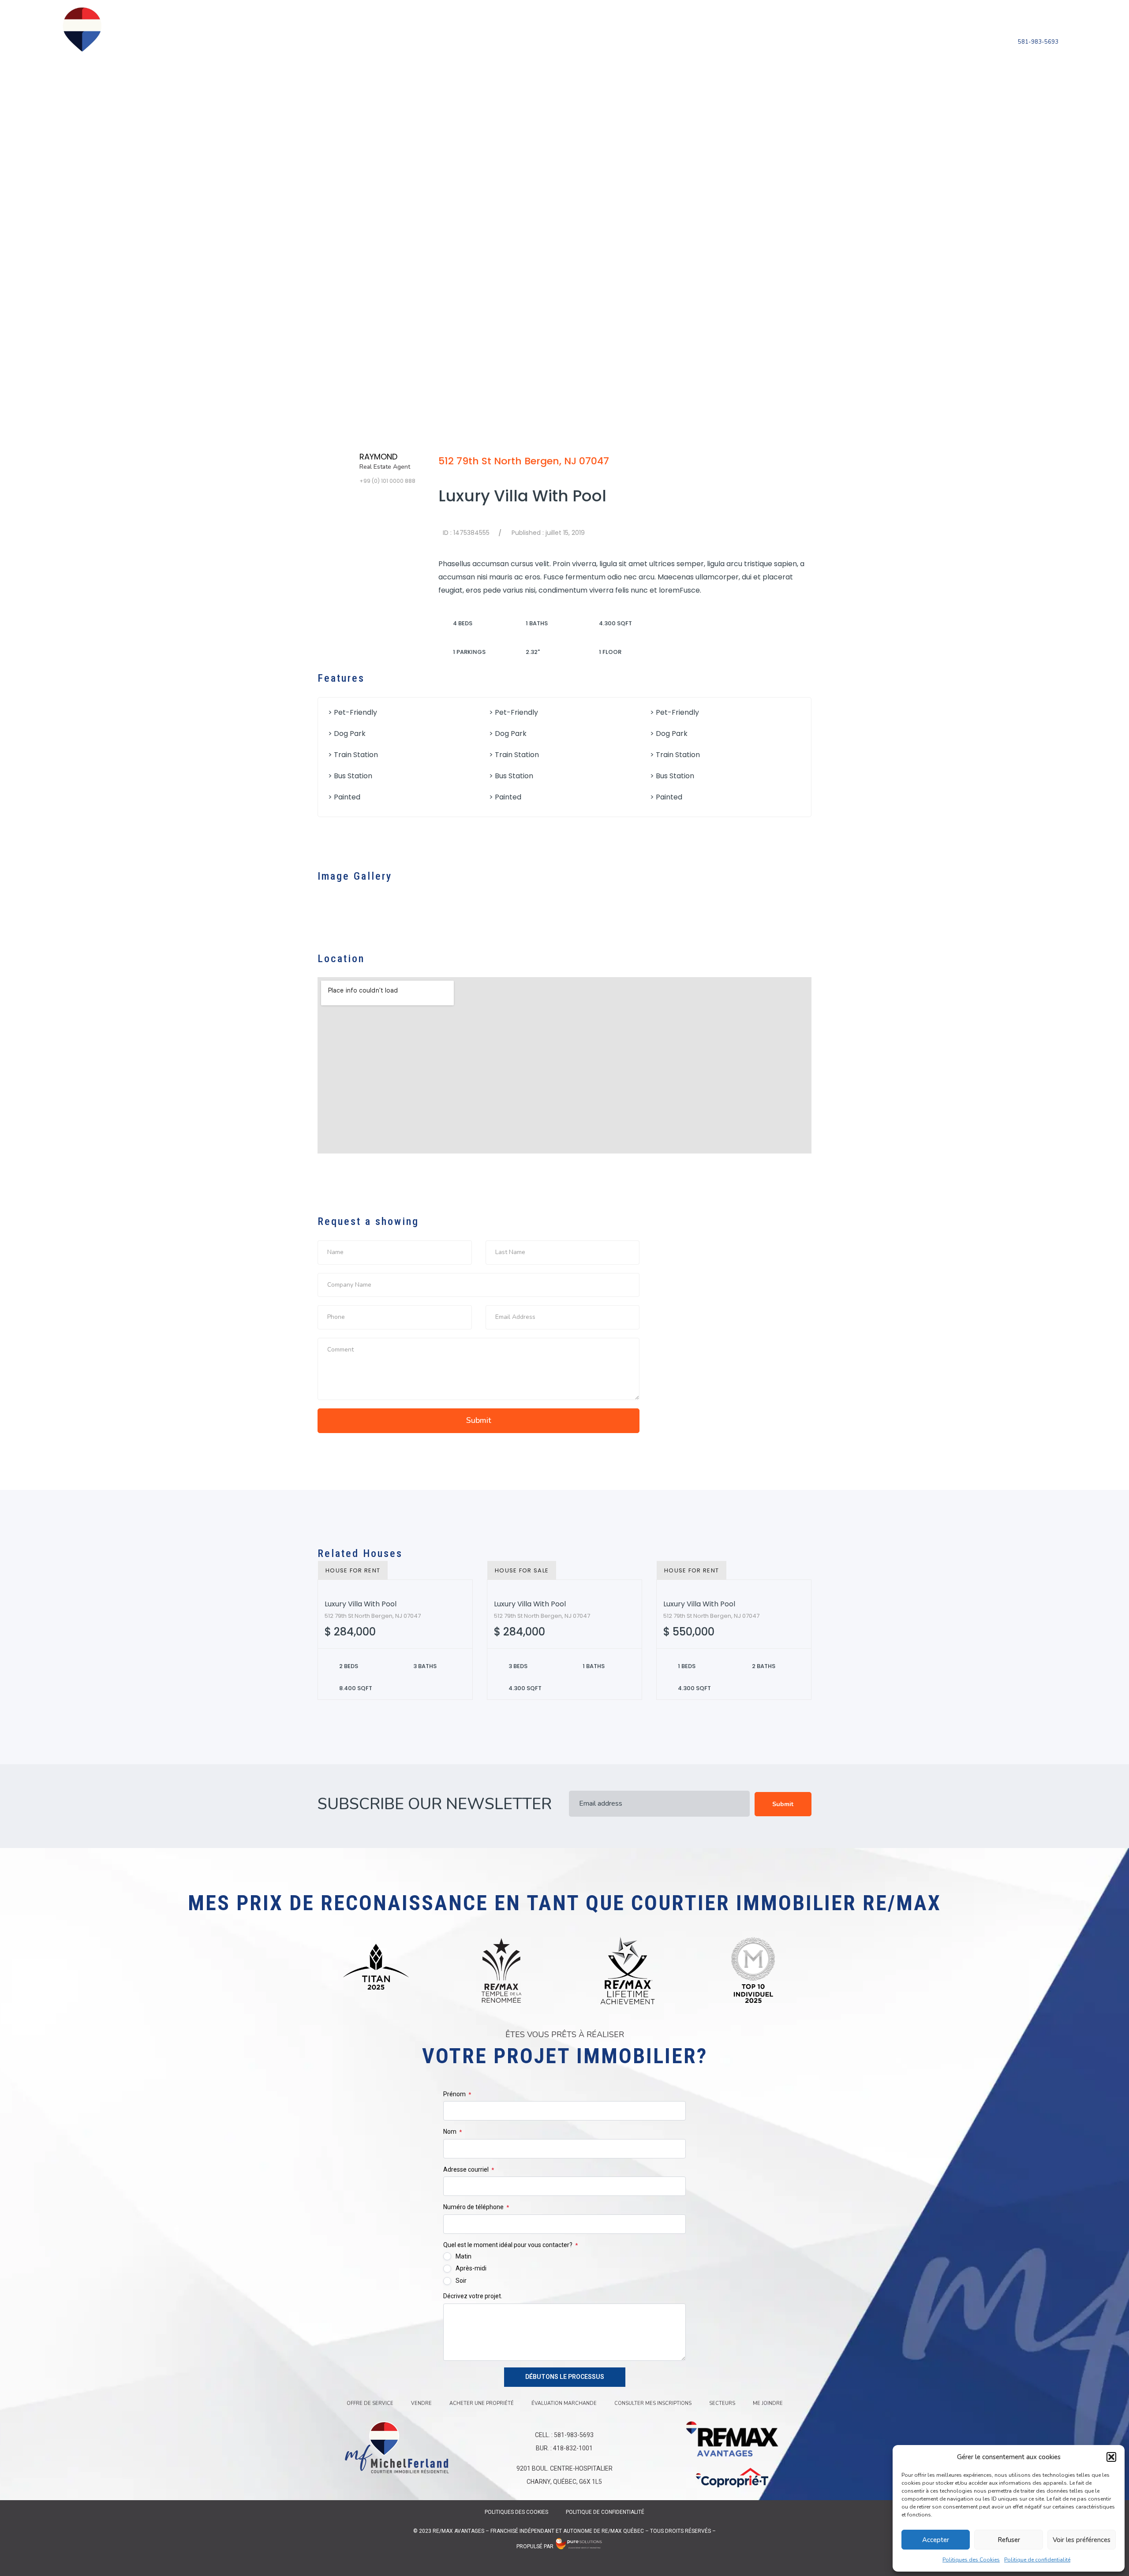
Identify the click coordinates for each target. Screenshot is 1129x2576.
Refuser (1009, 2540)
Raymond (378, 457)
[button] (1111, 2457)
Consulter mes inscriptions (676, 41)
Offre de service (368, 41)
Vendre (419, 41)
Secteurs (752, 41)
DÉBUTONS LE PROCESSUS (565, 2377)
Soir (461, 2281)
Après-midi (471, 2268)
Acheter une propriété (481, 41)
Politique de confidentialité (1037, 2560)
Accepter (936, 2540)
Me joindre (795, 41)
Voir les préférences (1082, 2540)
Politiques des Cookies (971, 2560)
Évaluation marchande (574, 41)
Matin (464, 2256)
